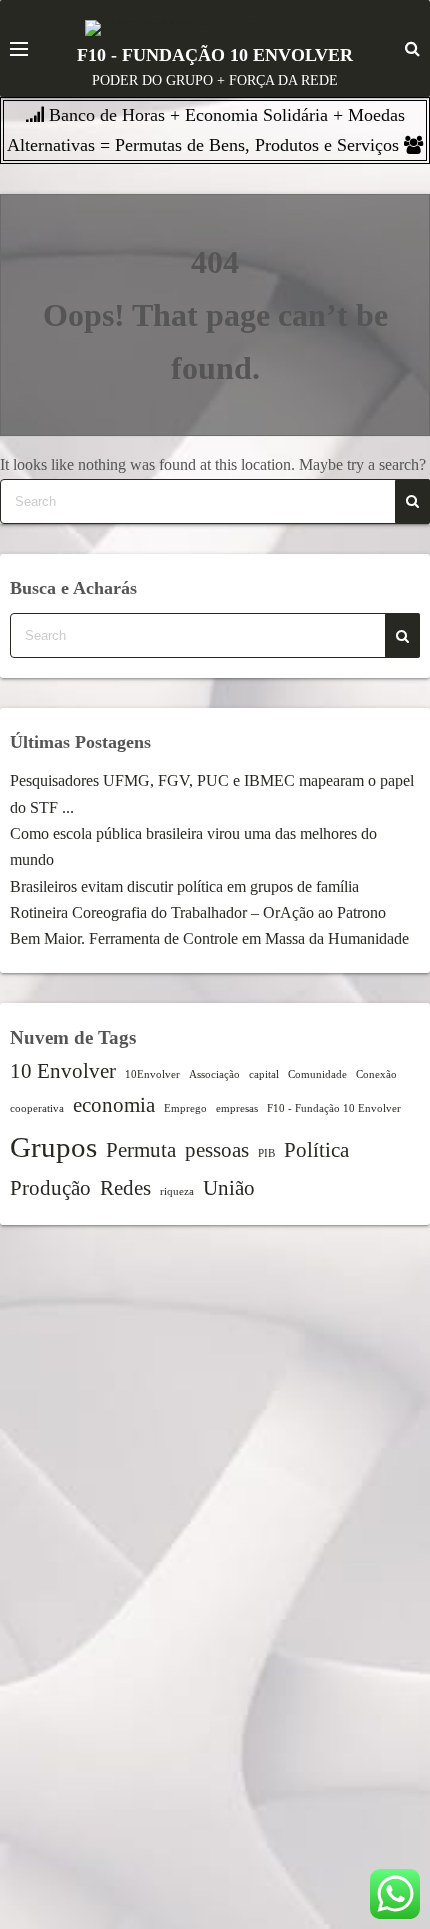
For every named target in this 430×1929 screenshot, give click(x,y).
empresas (237, 1108)
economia (114, 1105)
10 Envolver (63, 1071)
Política (316, 1150)
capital (264, 1074)
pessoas (217, 1150)
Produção (50, 1188)
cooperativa (37, 1108)
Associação (214, 1074)
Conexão (376, 1074)
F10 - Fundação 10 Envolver (334, 1108)
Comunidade (317, 1074)
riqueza (177, 1191)
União (229, 1188)
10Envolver (152, 1074)
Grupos (53, 1147)
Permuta (141, 1150)
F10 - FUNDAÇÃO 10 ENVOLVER (215, 55)
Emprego (185, 1108)
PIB (266, 1153)
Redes (125, 1188)
